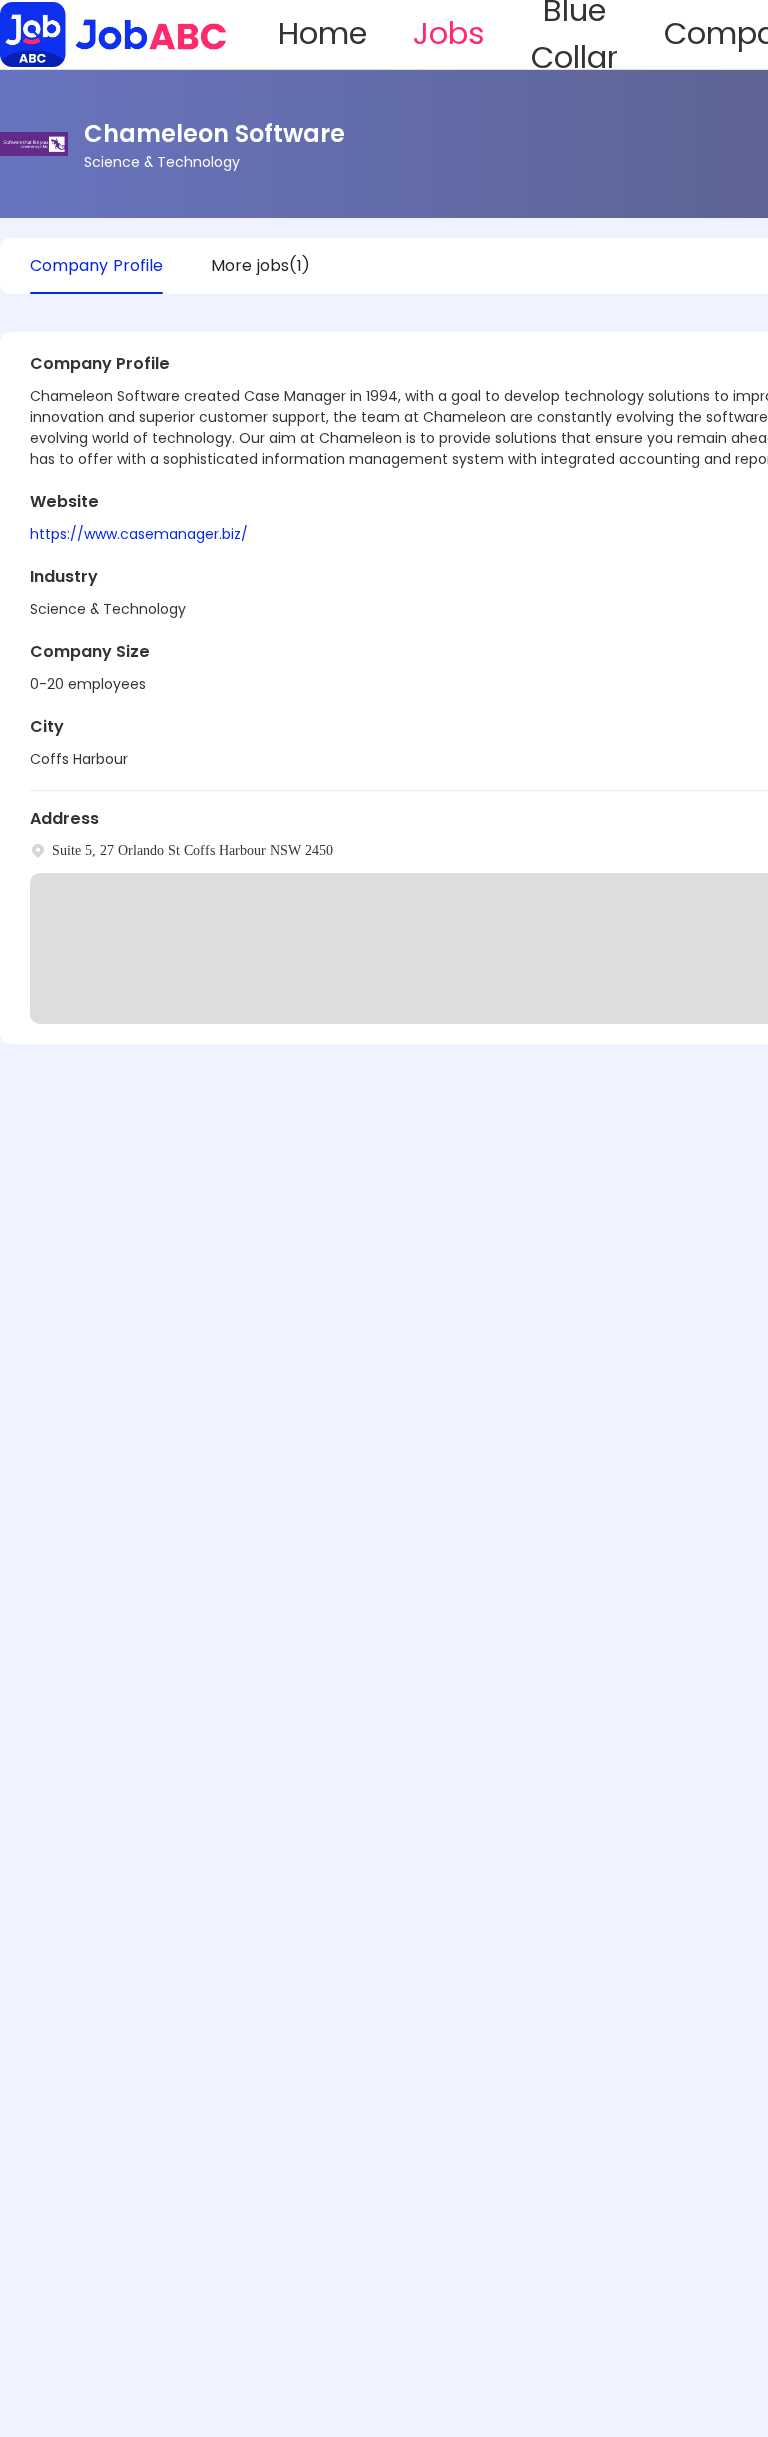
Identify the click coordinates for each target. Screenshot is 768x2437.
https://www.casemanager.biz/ (139, 534)
